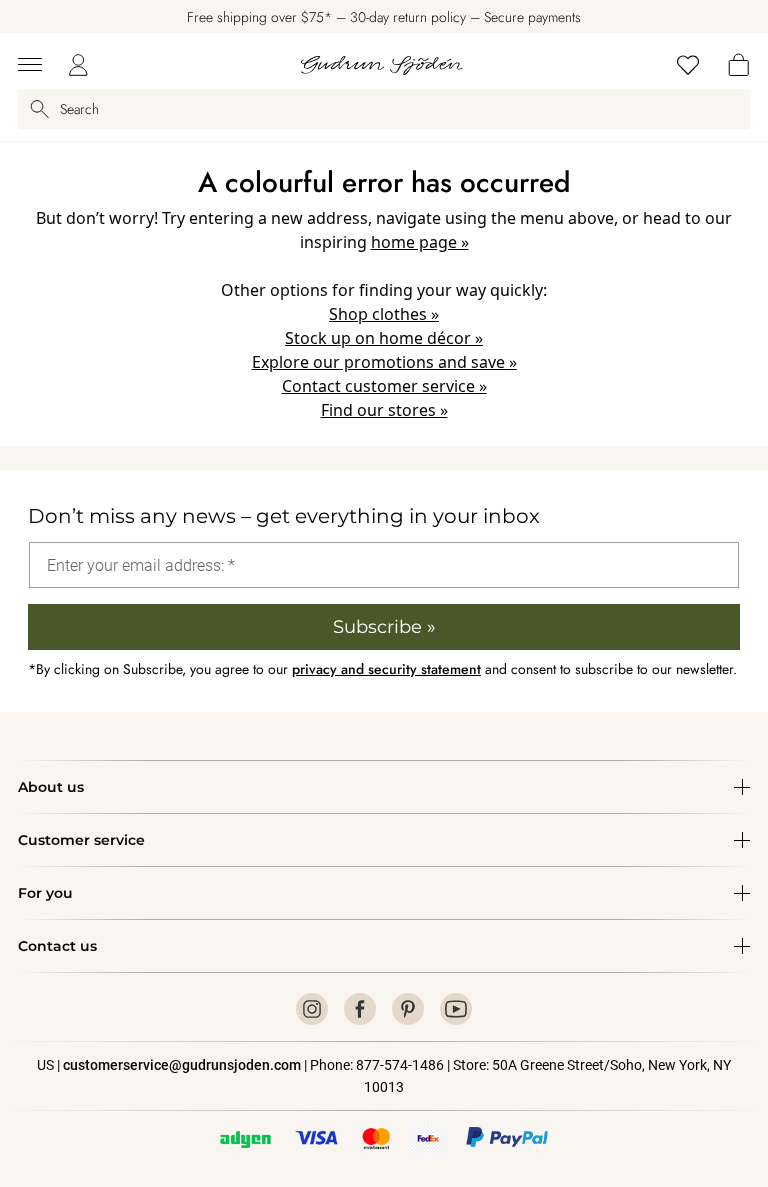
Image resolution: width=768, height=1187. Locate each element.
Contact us (57, 946)
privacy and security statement (386, 669)
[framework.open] (30, 65)
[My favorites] (688, 65)
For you (45, 893)
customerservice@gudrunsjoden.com (182, 1065)
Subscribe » (384, 627)
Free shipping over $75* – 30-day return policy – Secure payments (384, 17)
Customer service (81, 840)
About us (51, 787)
